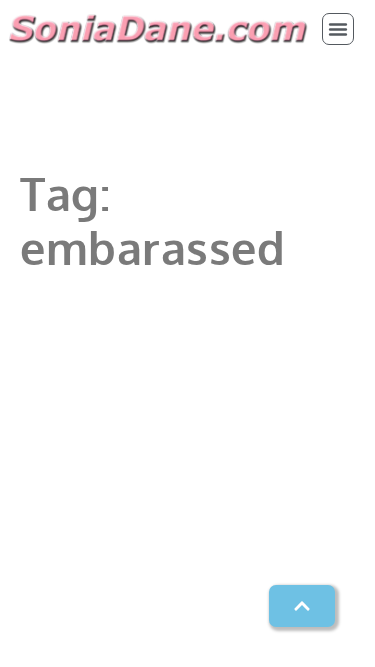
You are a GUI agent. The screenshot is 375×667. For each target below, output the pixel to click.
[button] (338, 29)
